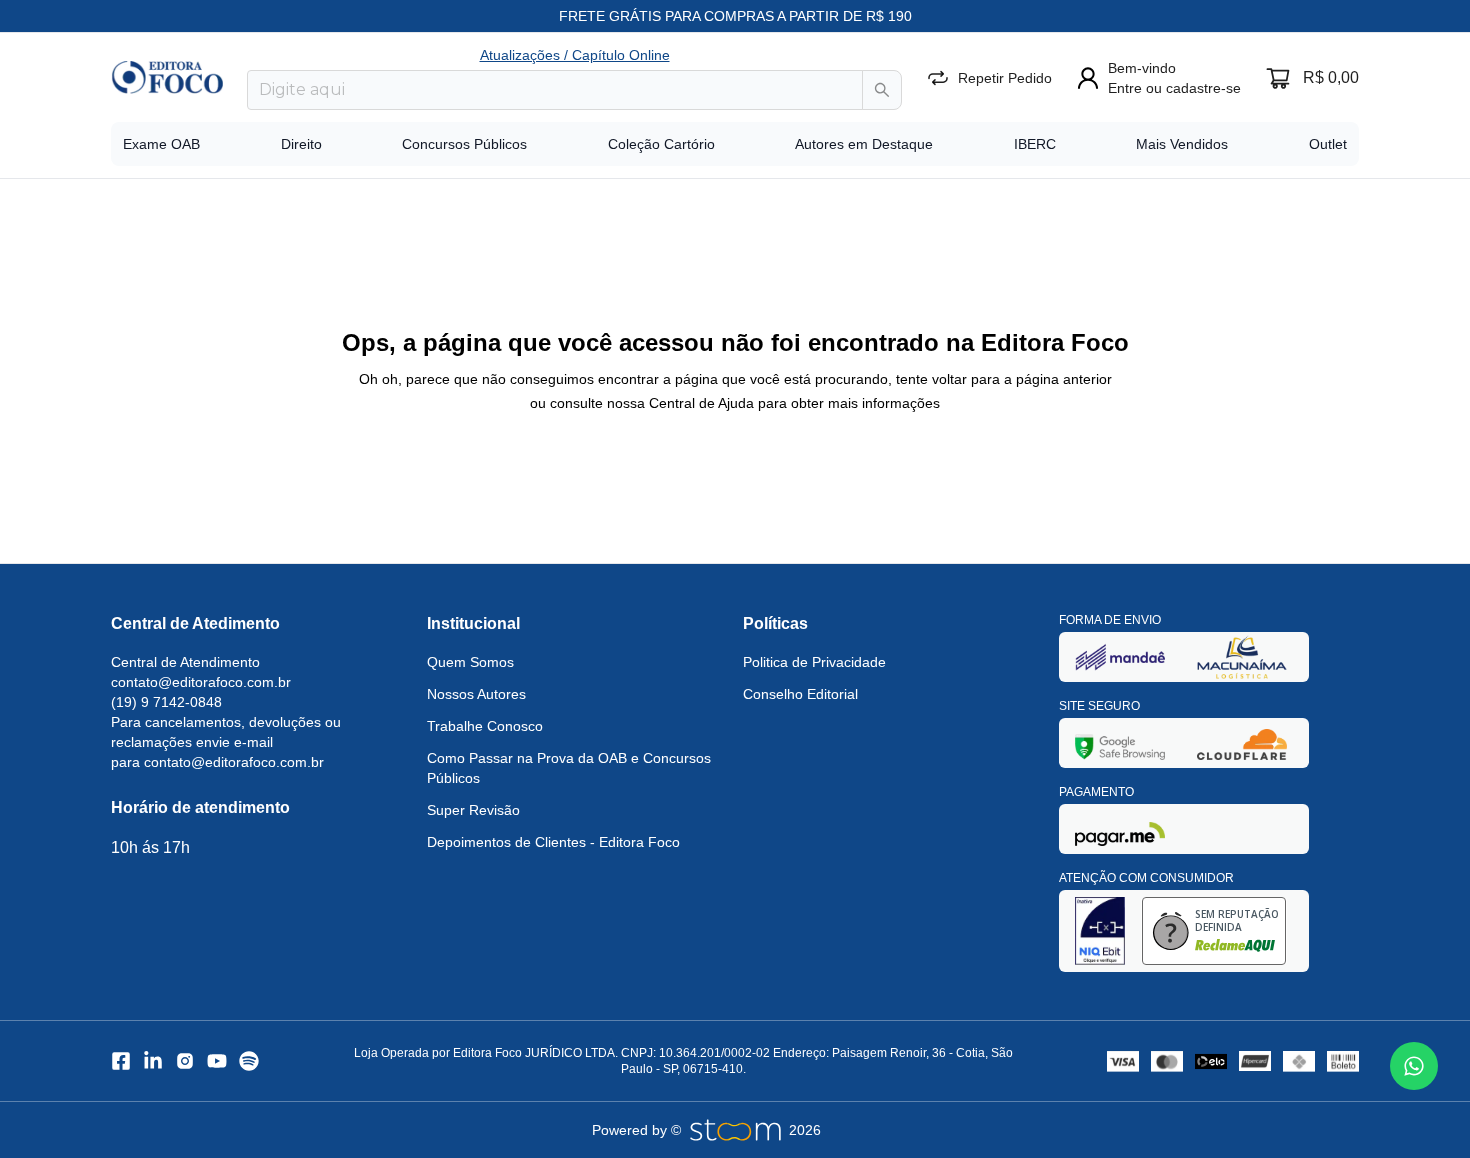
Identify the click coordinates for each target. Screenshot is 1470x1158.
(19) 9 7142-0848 (166, 702)
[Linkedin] (153, 1061)
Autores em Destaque (864, 144)
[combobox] (555, 90)
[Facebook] (121, 1061)
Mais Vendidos (1182, 144)
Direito (301, 144)
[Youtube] (217, 1061)
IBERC (1035, 144)
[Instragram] (185, 1061)
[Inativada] (1120, 656)
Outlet (1328, 144)
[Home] (167, 77)
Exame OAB (161, 144)
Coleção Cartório (661, 144)
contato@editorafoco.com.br (201, 682)
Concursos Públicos (464, 144)
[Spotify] (249, 1061)
